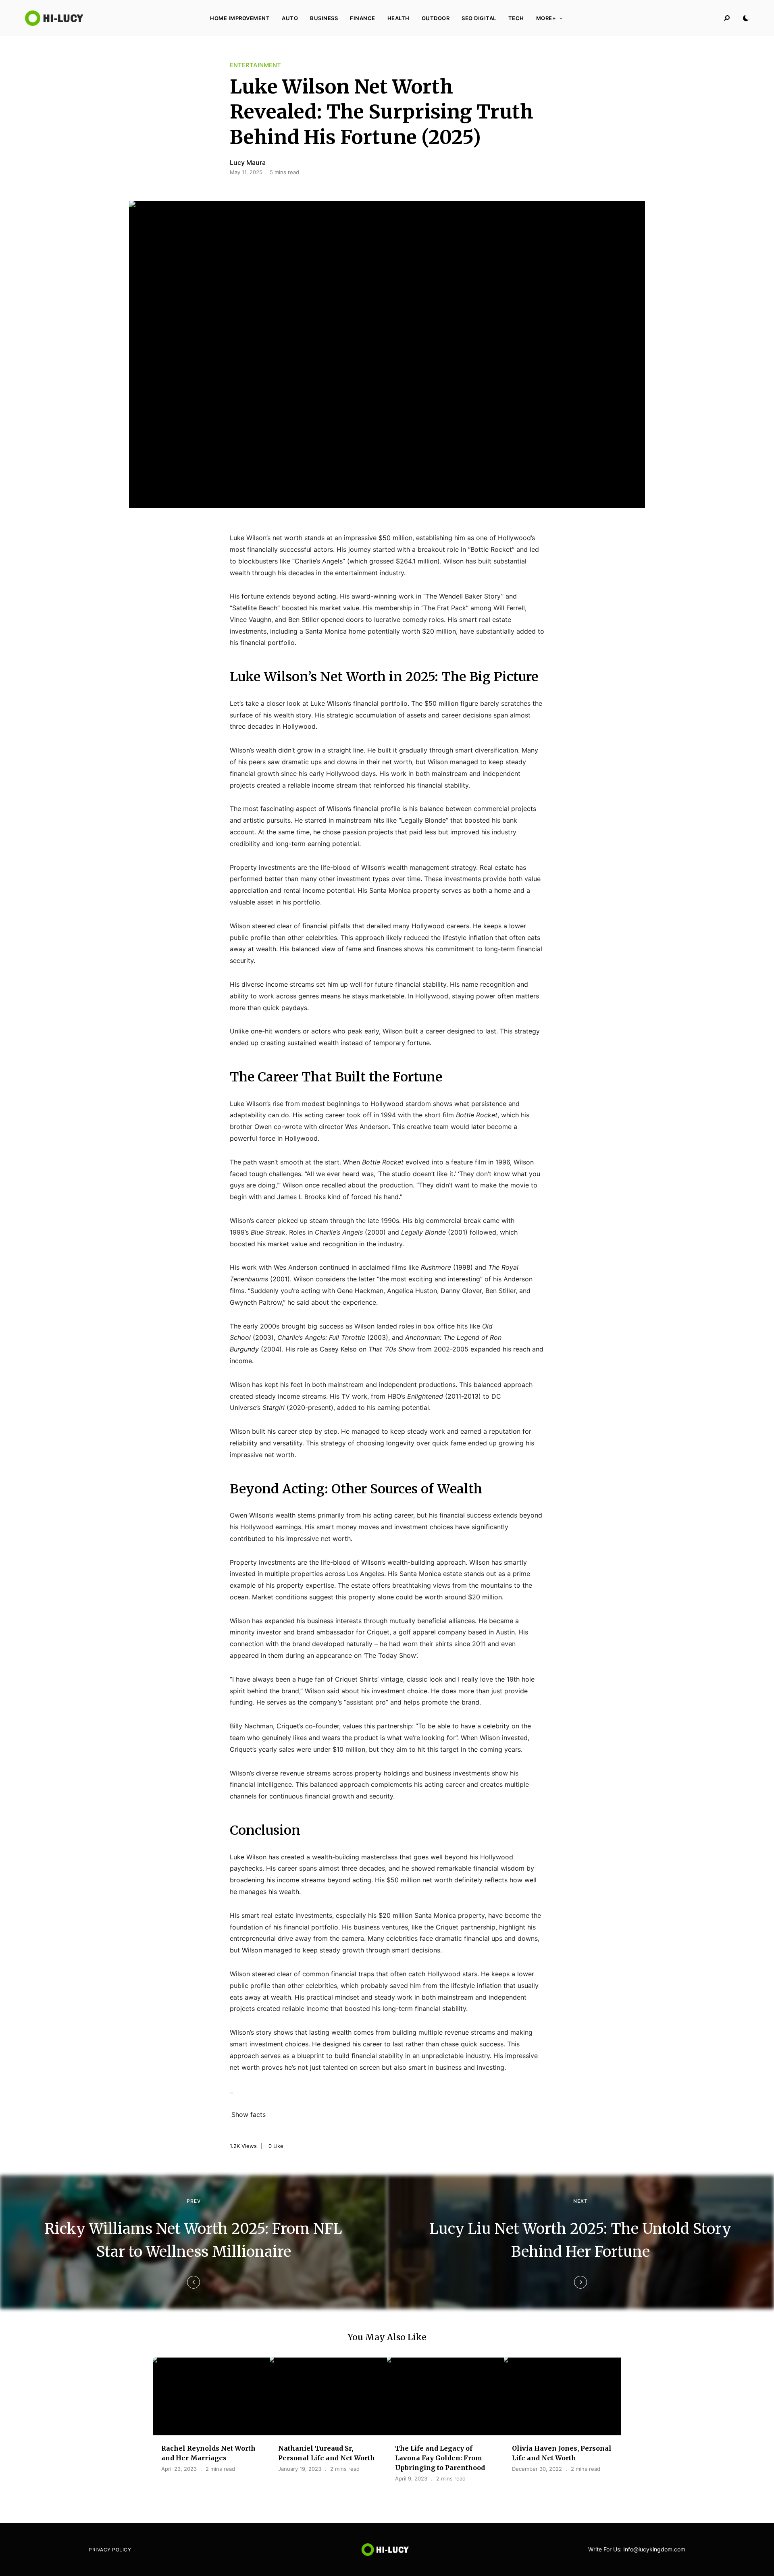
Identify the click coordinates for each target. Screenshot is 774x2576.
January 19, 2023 (300, 2469)
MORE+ (546, 18)
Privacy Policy (110, 2550)
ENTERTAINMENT (255, 65)
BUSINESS (324, 18)
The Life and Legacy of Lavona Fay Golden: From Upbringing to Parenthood (440, 2458)
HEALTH (398, 18)
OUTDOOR (436, 18)
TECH (516, 18)
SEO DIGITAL (479, 18)
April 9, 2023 (411, 2478)
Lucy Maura (248, 162)
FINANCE (363, 18)
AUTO (290, 18)
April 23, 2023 (179, 2469)
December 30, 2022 (537, 2469)
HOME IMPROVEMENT (240, 18)
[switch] (231, 2117)
